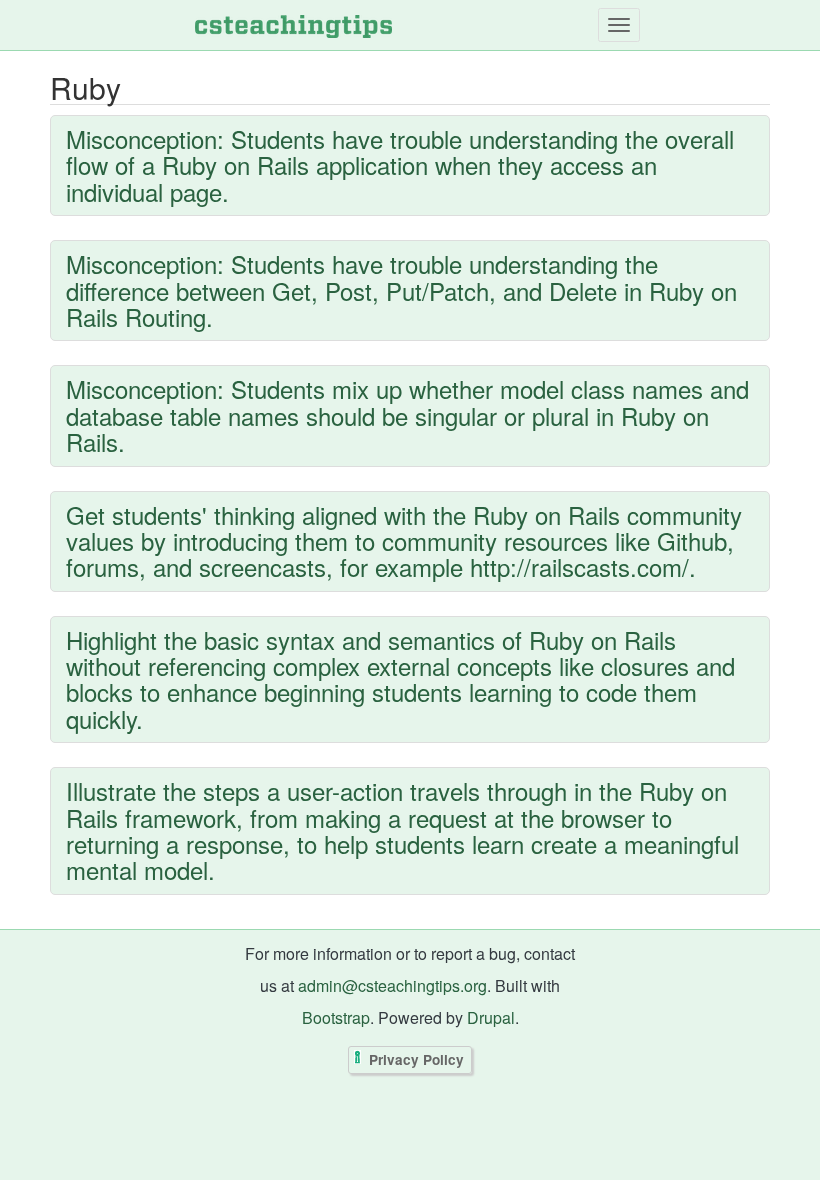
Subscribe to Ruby (55, 924)
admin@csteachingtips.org (392, 985)
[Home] (293, 25)
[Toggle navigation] (619, 25)
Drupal (491, 1017)
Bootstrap (336, 1017)
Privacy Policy (416, 1060)
